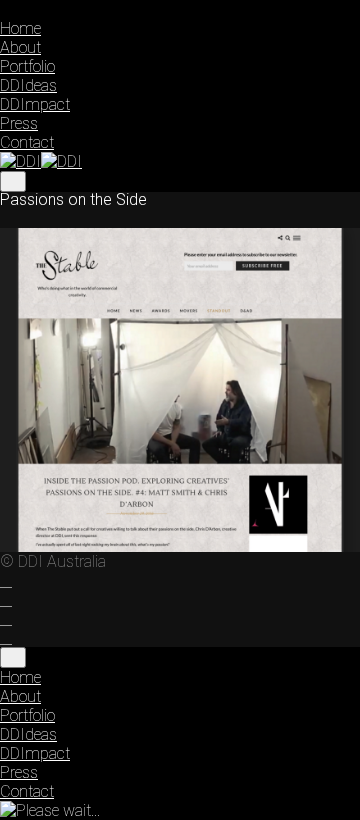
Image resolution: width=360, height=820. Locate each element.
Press (19, 123)
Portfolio (27, 66)
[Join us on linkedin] (6, 619)
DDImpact (35, 104)
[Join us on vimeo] (6, 638)
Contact (27, 142)
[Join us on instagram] (6, 600)
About (20, 47)
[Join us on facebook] (6, 581)
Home (20, 28)
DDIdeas (28, 85)
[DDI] (41, 161)
